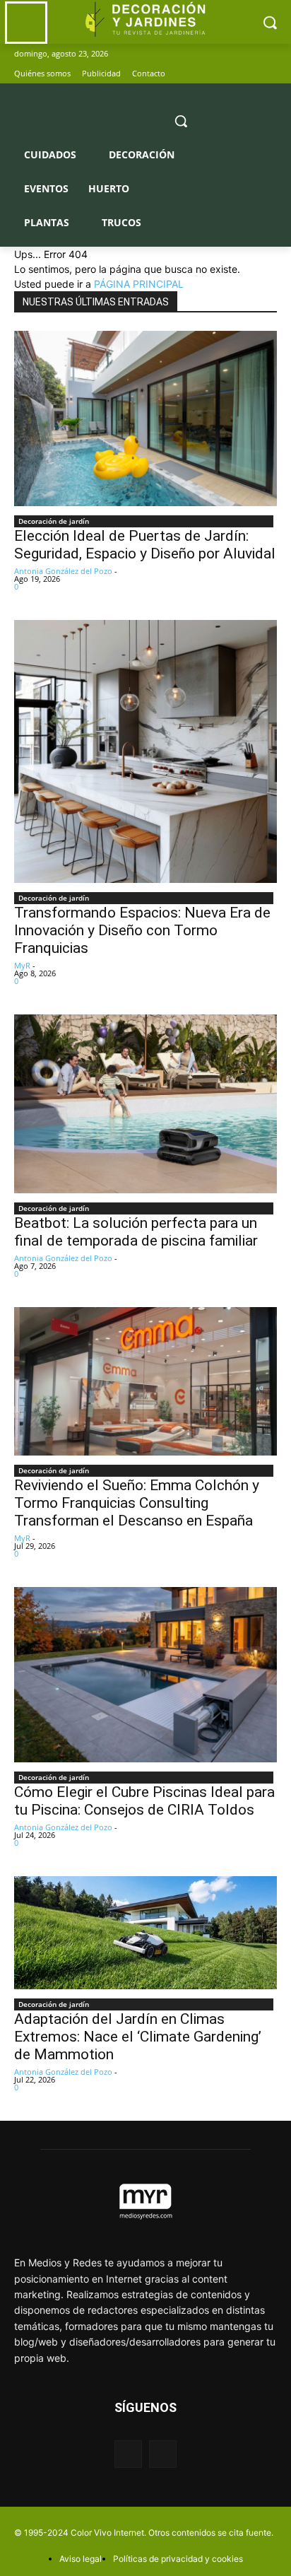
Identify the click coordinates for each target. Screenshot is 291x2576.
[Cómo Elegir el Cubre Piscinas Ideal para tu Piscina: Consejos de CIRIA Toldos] (145, 1675)
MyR (22, 965)
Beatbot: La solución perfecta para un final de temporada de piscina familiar (136, 1232)
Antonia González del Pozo (63, 571)
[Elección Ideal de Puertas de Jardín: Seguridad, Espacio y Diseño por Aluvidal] (145, 418)
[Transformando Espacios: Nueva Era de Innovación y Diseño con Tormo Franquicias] (145, 751)
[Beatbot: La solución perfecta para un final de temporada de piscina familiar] (145, 1104)
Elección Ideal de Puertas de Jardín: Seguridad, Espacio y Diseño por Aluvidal (145, 545)
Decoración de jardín (54, 521)
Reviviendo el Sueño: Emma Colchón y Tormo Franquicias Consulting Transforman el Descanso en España (137, 1503)
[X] (269, 74)
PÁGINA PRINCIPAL (139, 284)
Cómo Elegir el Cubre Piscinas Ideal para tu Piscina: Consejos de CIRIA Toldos (144, 1801)
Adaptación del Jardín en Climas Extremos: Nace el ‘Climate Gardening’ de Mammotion (138, 2037)
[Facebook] (249, 74)
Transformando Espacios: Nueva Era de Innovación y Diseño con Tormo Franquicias (142, 930)
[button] (181, 121)
